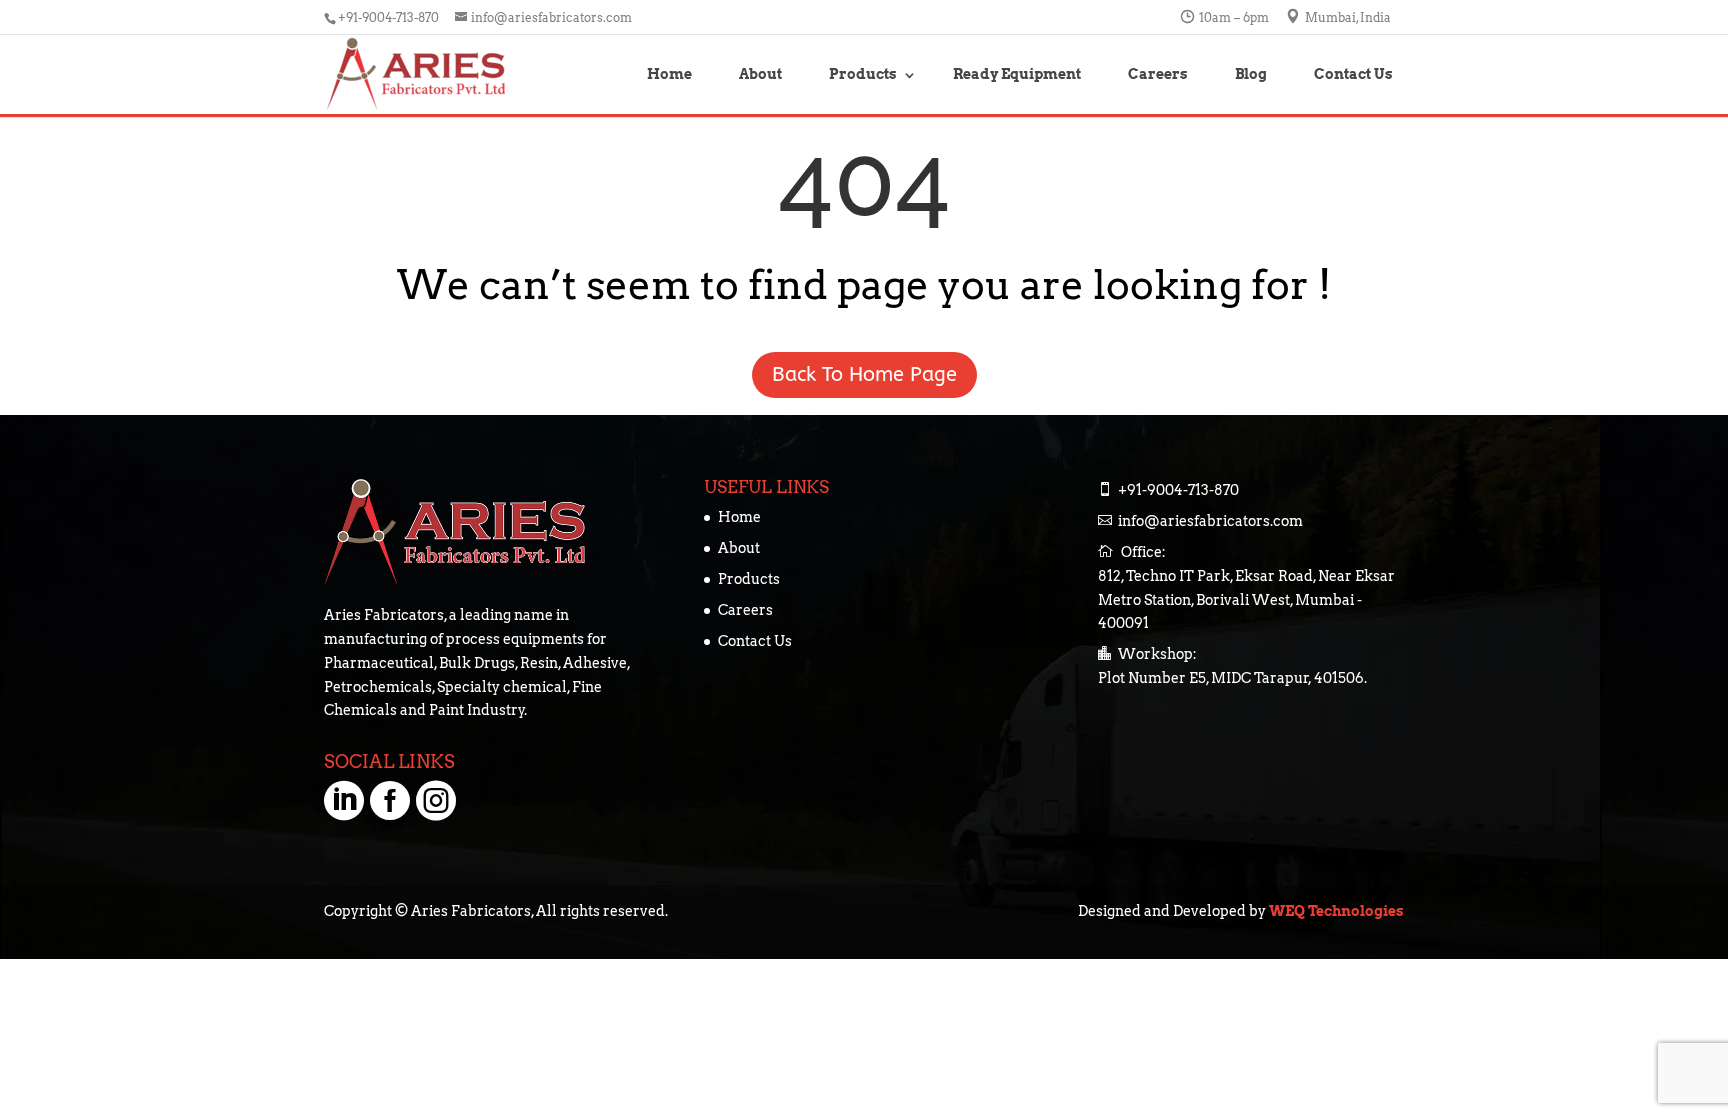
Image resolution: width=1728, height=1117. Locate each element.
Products (863, 74)
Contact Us (1353, 74)
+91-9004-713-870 (390, 17)
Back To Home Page (1134, 374)
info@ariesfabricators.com (1210, 521)
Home (669, 74)
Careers (1158, 74)
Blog (1251, 74)
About (760, 74)
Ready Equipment (1017, 74)
